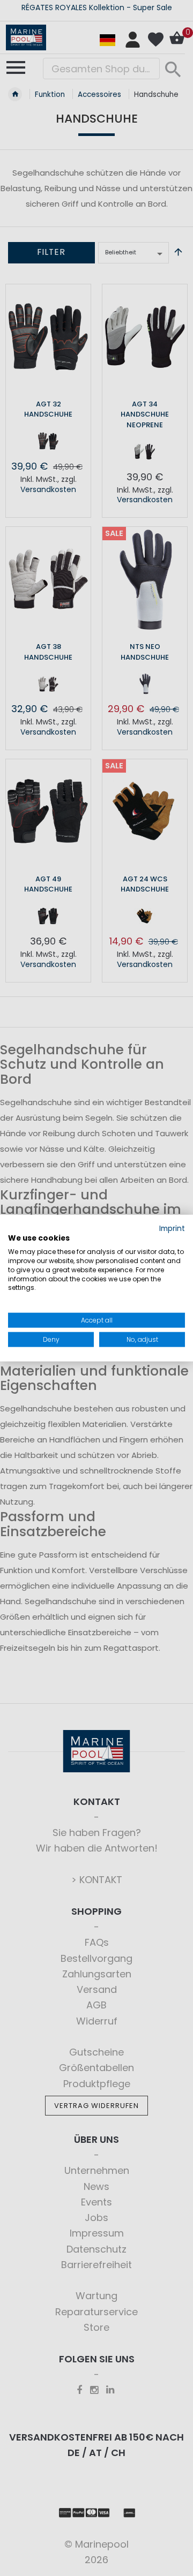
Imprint (172, 1228)
